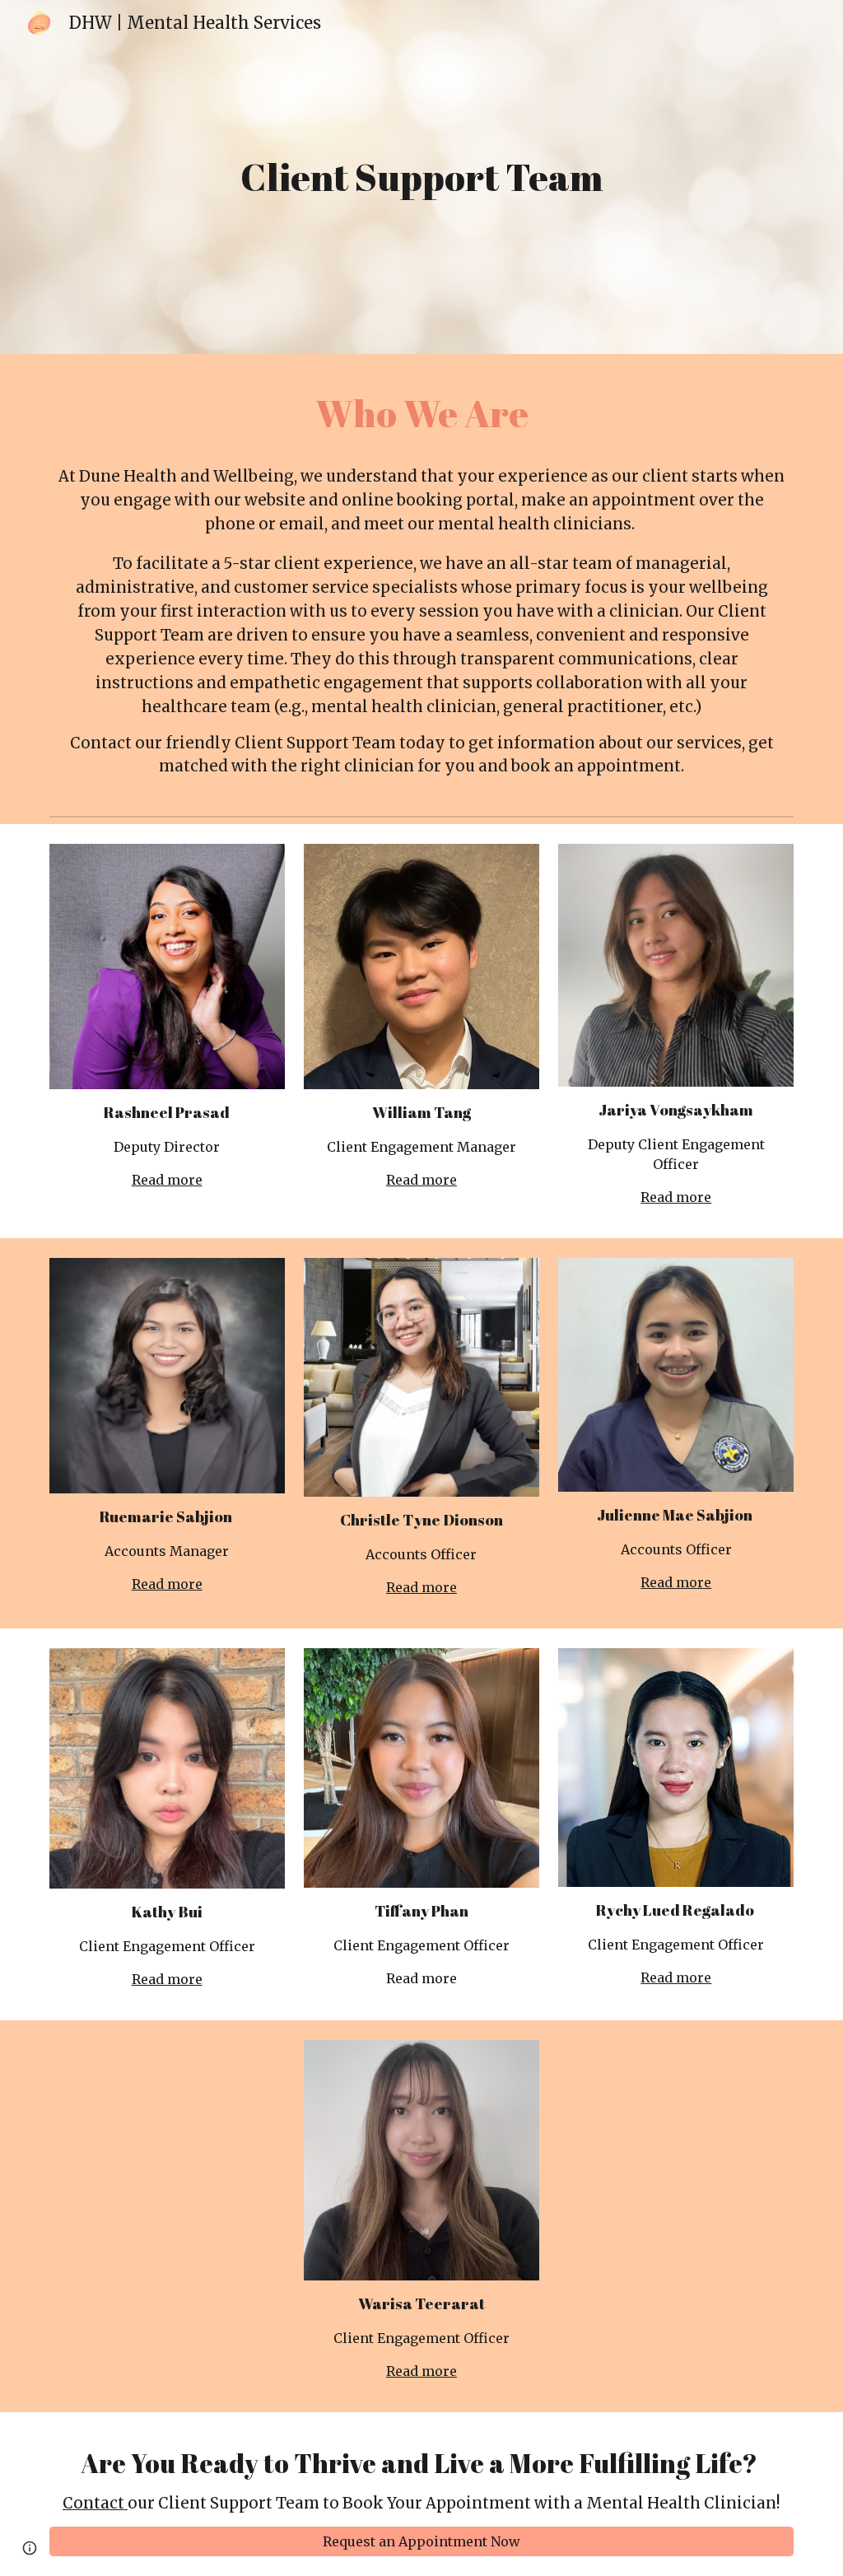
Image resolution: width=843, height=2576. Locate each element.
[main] (421, 177)
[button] (30, 2548)
